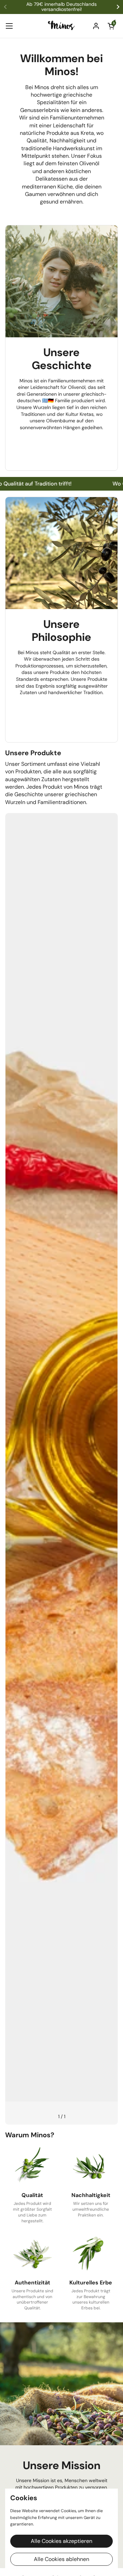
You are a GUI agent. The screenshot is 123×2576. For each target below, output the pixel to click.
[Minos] (62, 26)
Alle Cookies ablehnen (61, 2559)
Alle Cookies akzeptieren (61, 2541)
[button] (111, 26)
